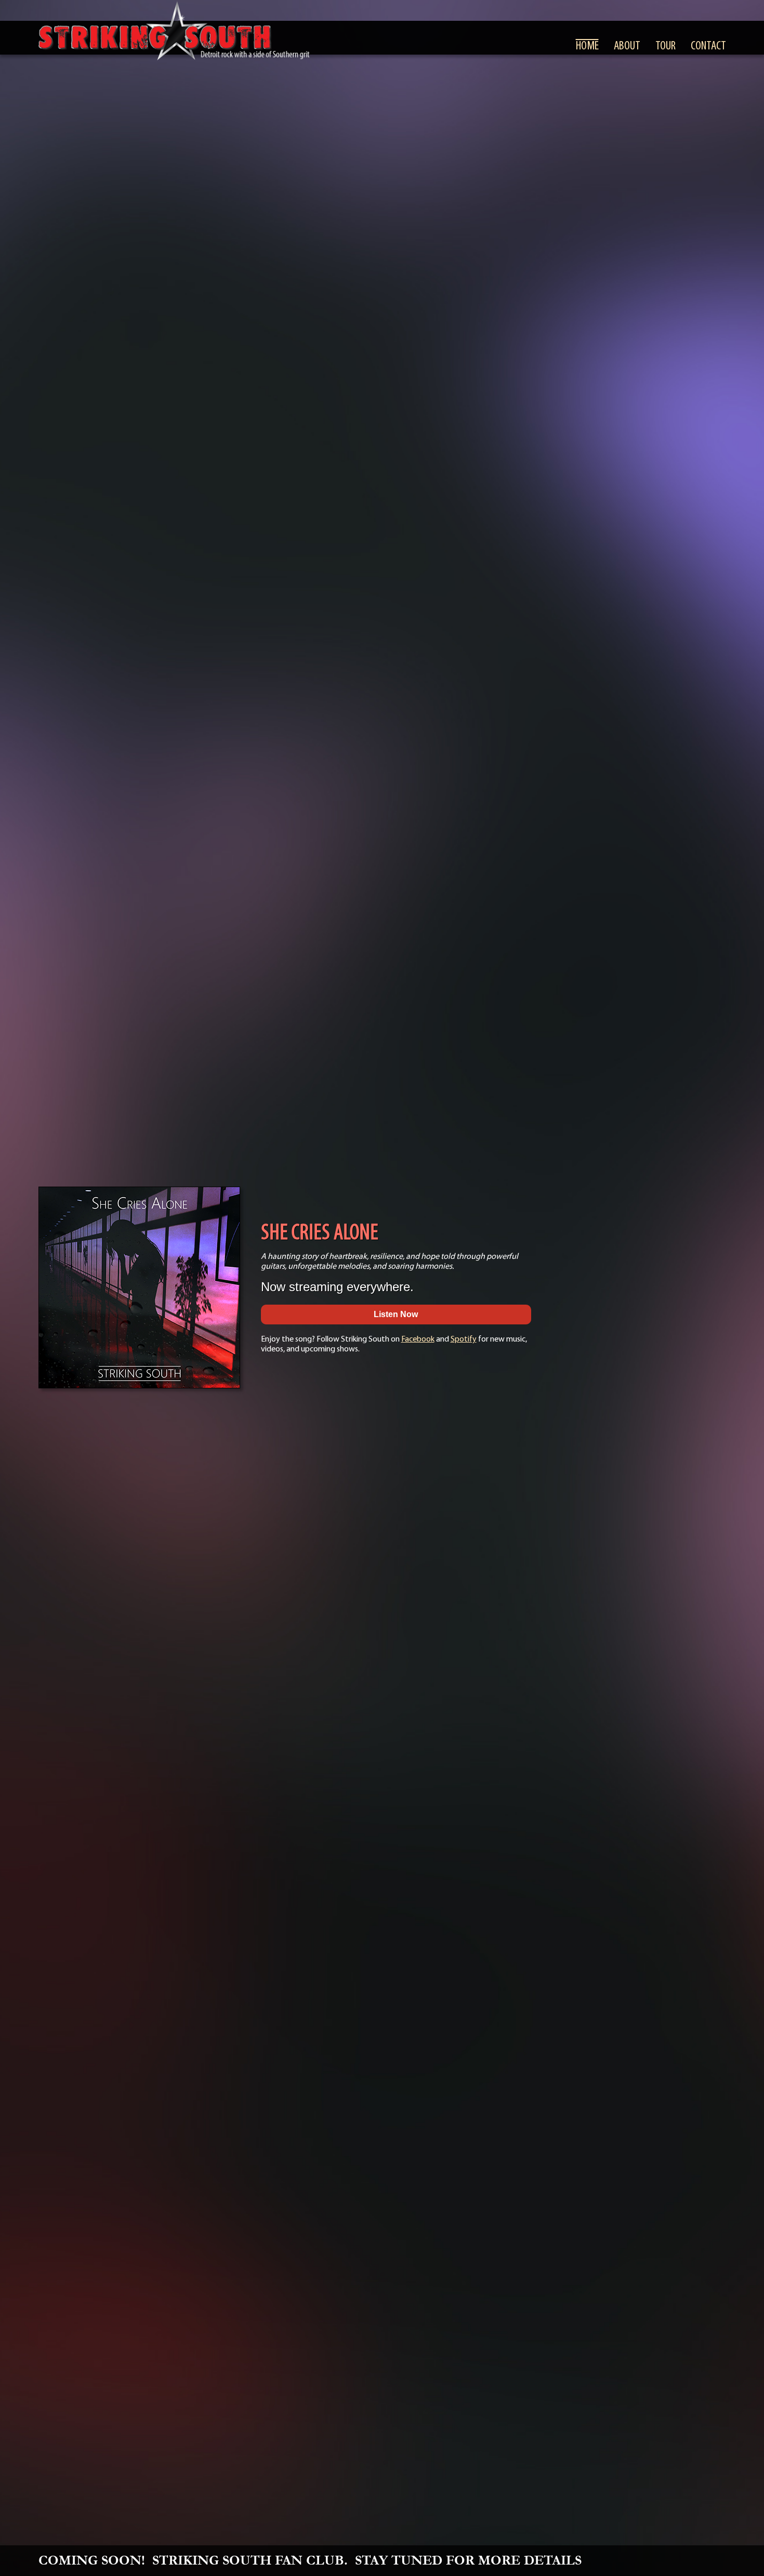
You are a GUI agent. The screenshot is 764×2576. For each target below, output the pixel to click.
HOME (587, 46)
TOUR (666, 46)
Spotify (464, 1339)
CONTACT (708, 46)
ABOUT (627, 46)
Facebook (418, 1339)
